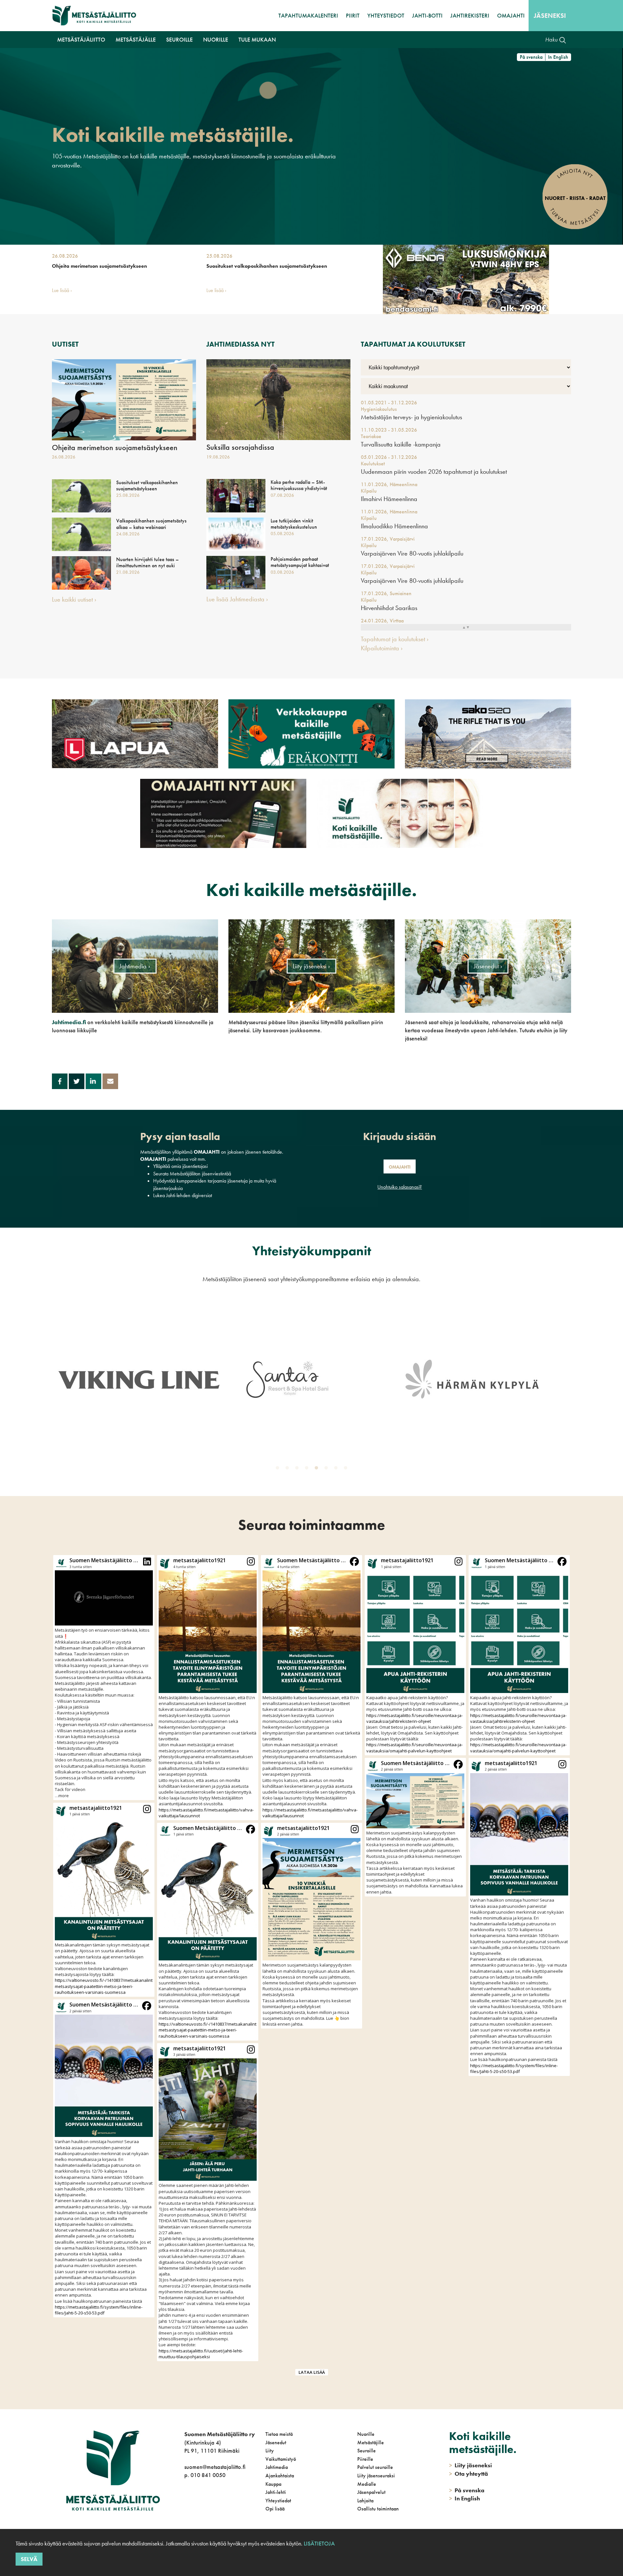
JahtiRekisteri (470, 15)
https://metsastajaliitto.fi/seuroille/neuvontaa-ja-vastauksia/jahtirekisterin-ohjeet (415, 1718)
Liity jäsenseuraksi (376, 2476)
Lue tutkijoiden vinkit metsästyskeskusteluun (294, 524)
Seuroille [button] (179, 39)
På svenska (531, 57)
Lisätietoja (319, 2543)
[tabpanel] (139, 1379)
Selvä (29, 2559)
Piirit (353, 15)
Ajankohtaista (280, 2476)
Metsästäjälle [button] (136, 39)
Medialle (367, 2484)
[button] (104, 1677)
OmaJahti (511, 15)
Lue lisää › (62, 290)
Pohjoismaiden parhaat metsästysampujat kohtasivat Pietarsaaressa (300, 565)
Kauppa (273, 2484)
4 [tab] (308, 1469)
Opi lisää (275, 2509)
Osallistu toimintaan (378, 2509)
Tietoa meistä (279, 2434)
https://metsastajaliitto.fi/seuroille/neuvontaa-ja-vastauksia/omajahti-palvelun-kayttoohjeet (415, 1748)
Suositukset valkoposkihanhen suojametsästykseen (267, 266)
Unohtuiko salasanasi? (400, 1187)
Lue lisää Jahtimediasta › (237, 599)
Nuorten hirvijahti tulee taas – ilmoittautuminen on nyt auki (147, 562)
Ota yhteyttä (469, 2474)
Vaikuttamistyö (281, 2459)
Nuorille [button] (216, 39)
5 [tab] (318, 1469)
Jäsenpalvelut (371, 2492)
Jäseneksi (550, 16)
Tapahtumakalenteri (308, 15)
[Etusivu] (94, 16)
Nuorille (366, 2434)
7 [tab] (337, 1469)
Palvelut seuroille (375, 2467)
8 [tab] (347, 1469)
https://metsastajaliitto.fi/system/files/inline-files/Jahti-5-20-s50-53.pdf (99, 2310)
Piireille (365, 2459)
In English (558, 57)
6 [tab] (327, 1469)
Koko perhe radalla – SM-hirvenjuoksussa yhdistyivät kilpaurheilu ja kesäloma (299, 488)
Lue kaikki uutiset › (74, 599)
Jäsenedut (276, 2442)
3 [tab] (298, 1469)
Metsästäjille (371, 2442)
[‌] (185, 2502)
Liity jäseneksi (470, 2465)
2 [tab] (288, 1469)
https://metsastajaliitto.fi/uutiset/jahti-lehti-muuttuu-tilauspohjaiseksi (201, 2354)
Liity (270, 2451)
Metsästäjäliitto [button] (81, 39)
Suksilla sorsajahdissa (240, 447)
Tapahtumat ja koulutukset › (395, 639)
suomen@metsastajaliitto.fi (215, 2467)
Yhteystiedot (386, 15)
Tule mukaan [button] (257, 39)
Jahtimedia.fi (69, 1022)
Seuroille (366, 2451)
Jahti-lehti (276, 2492)
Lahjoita (365, 2501)
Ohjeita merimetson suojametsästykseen (99, 266)
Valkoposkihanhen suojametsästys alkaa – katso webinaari (151, 524)
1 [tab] (279, 1469)
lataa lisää (312, 2372)
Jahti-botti (427, 15)
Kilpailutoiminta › (382, 648)
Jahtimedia (277, 2467)
